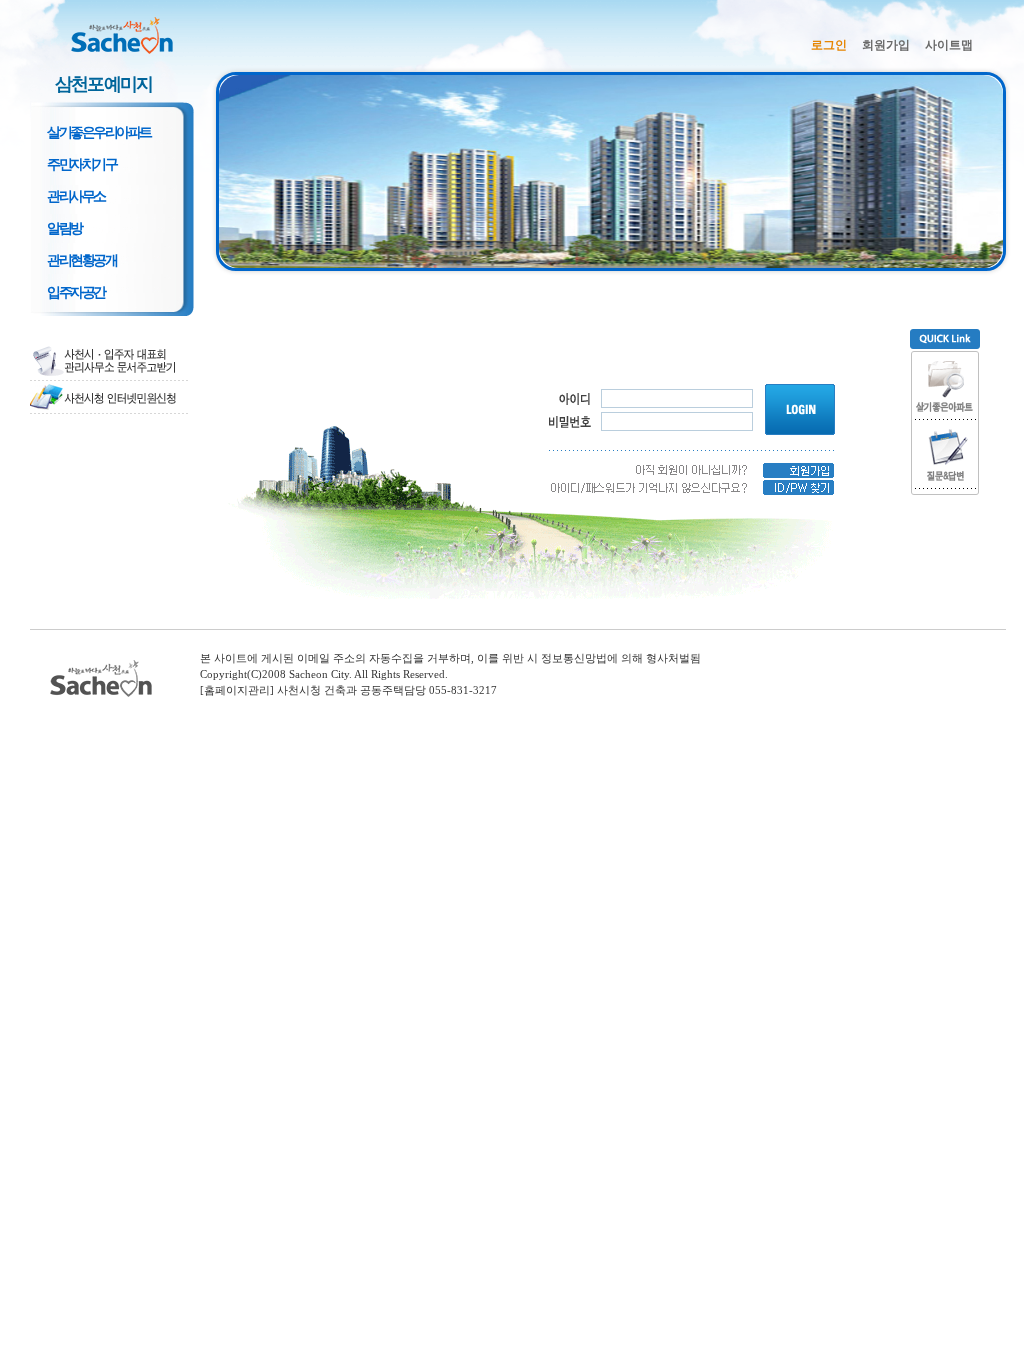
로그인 (829, 45)
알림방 (64, 228)
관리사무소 (76, 196)
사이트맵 (949, 45)
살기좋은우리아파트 (99, 132)
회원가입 (886, 45)
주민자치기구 (81, 164)
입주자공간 (76, 292)
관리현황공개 (81, 260)
